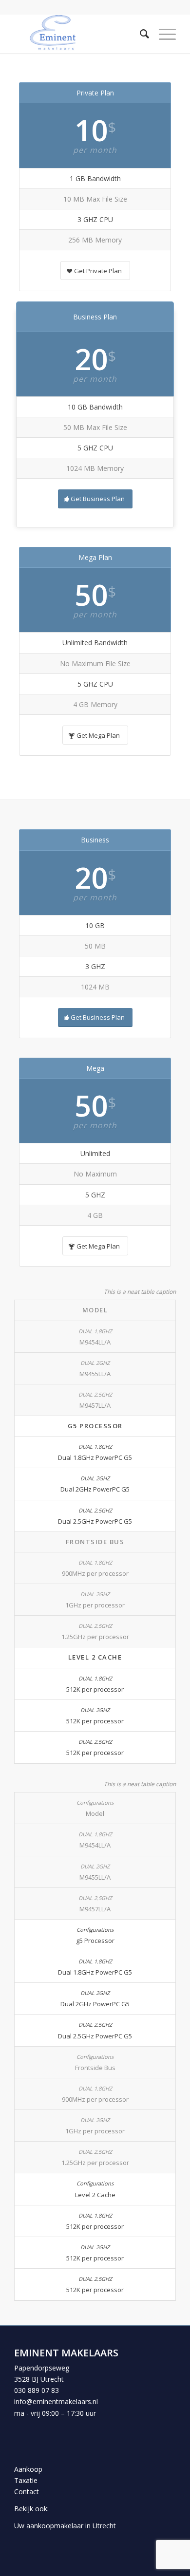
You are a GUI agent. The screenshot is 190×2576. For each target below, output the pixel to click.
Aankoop (28, 2469)
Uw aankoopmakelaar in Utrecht (65, 2526)
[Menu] (162, 34)
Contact (27, 2492)
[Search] (140, 34)
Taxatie (26, 2480)
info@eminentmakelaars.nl (56, 2401)
